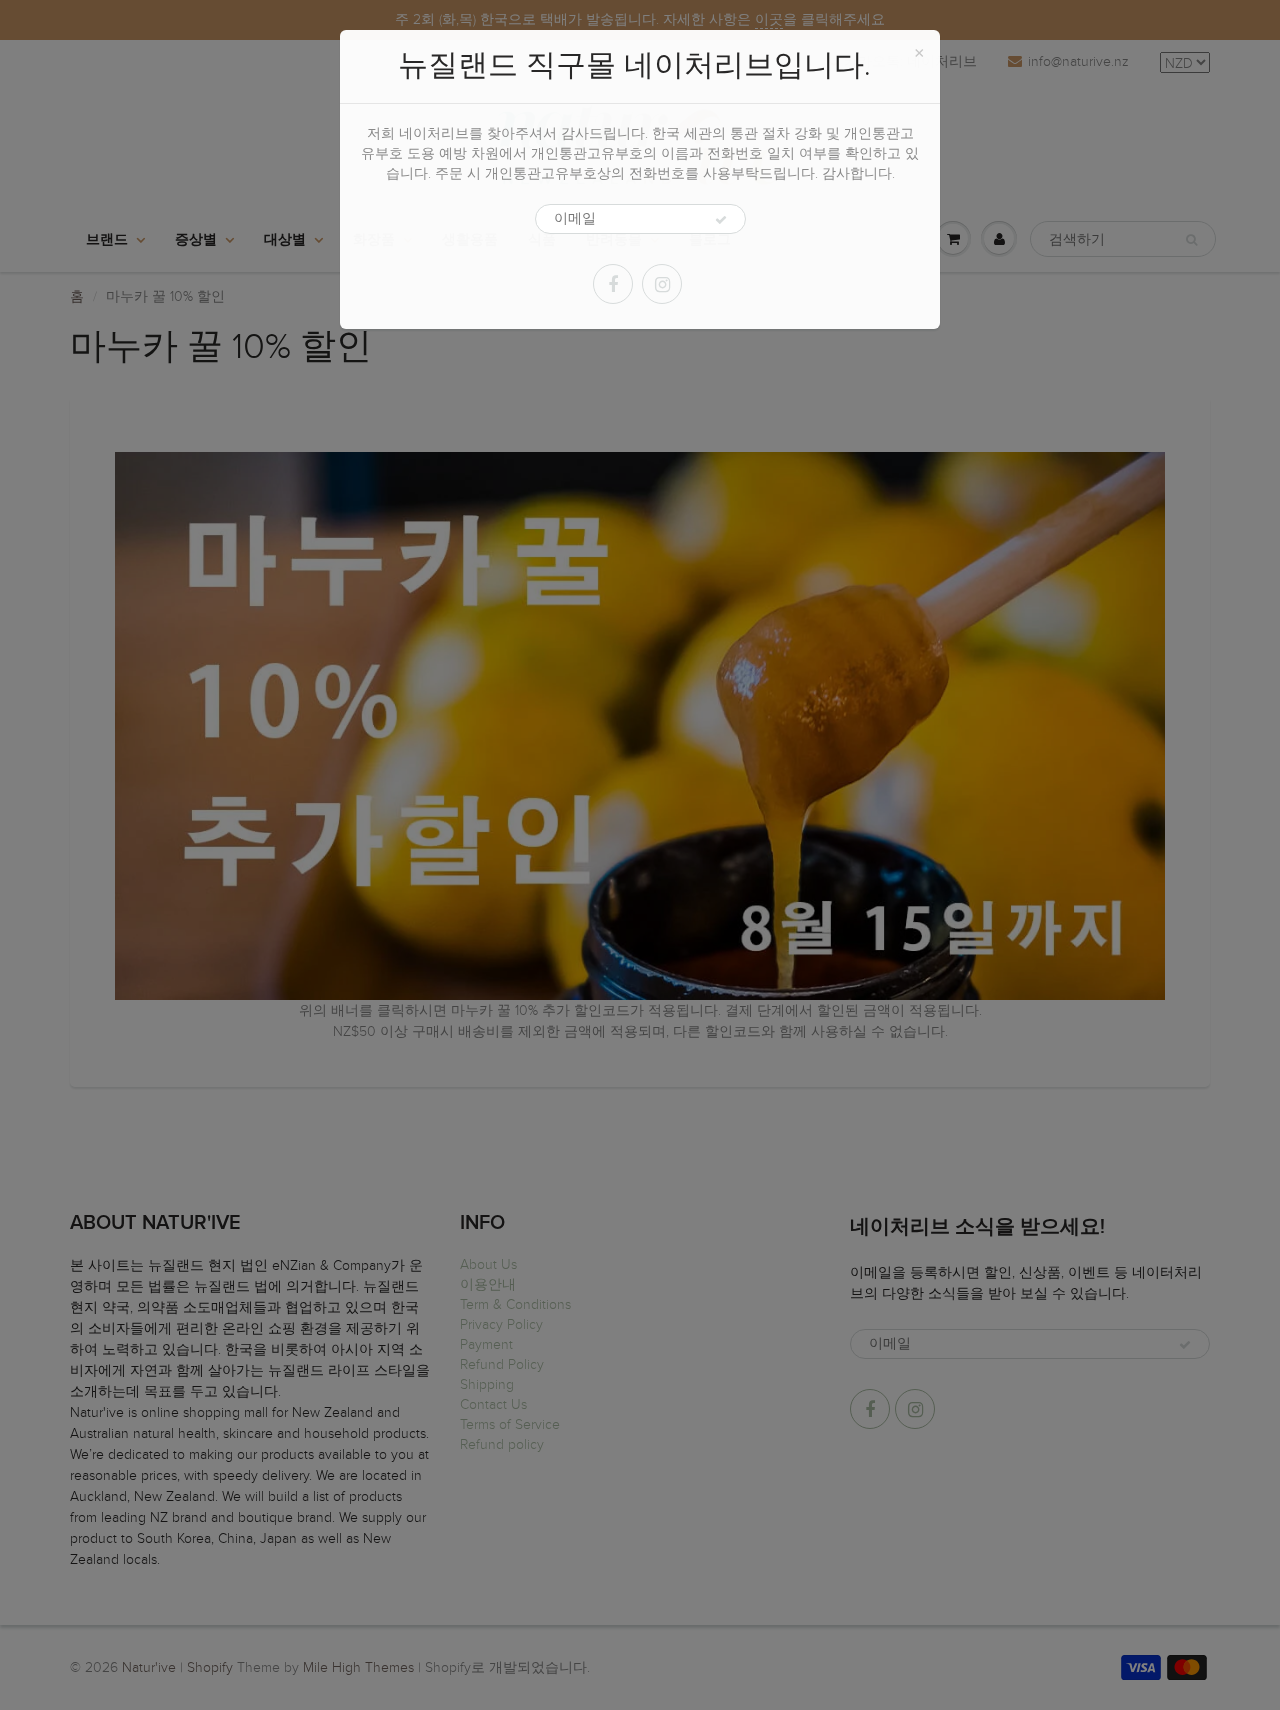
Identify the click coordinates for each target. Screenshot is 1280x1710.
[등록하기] (721, 220)
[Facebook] (613, 284)
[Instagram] (662, 284)
